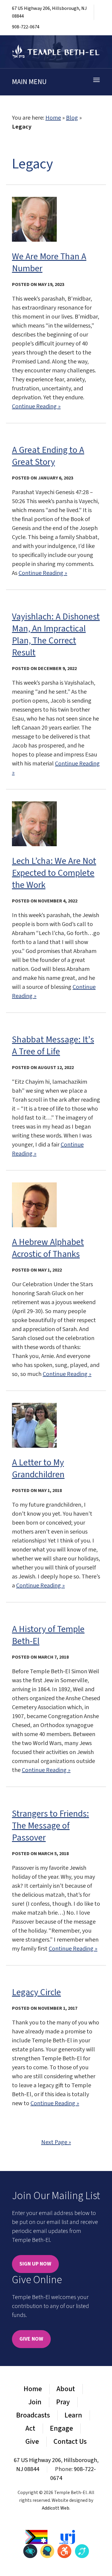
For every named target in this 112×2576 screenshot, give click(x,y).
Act (30, 2428)
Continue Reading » (36, 407)
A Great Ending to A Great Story (48, 456)
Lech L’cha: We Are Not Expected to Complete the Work (54, 873)
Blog (72, 118)
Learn (73, 2415)
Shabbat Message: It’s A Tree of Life (53, 1046)
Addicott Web (56, 2508)
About (66, 2389)
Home (53, 118)
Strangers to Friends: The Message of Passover (50, 1826)
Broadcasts (33, 2415)
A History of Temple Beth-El (48, 1635)
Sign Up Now (35, 2264)
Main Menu (29, 82)
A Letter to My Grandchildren (38, 1469)
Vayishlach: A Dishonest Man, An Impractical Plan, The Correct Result (56, 635)
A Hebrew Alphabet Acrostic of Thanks (48, 1248)
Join (35, 2402)
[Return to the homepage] (56, 52)
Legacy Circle (36, 1992)
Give (32, 2442)
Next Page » (56, 2142)
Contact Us (70, 2442)
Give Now (31, 2339)
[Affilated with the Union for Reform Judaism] (67, 2537)
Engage (61, 2428)
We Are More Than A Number (49, 262)
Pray (63, 2402)
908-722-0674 (26, 27)
